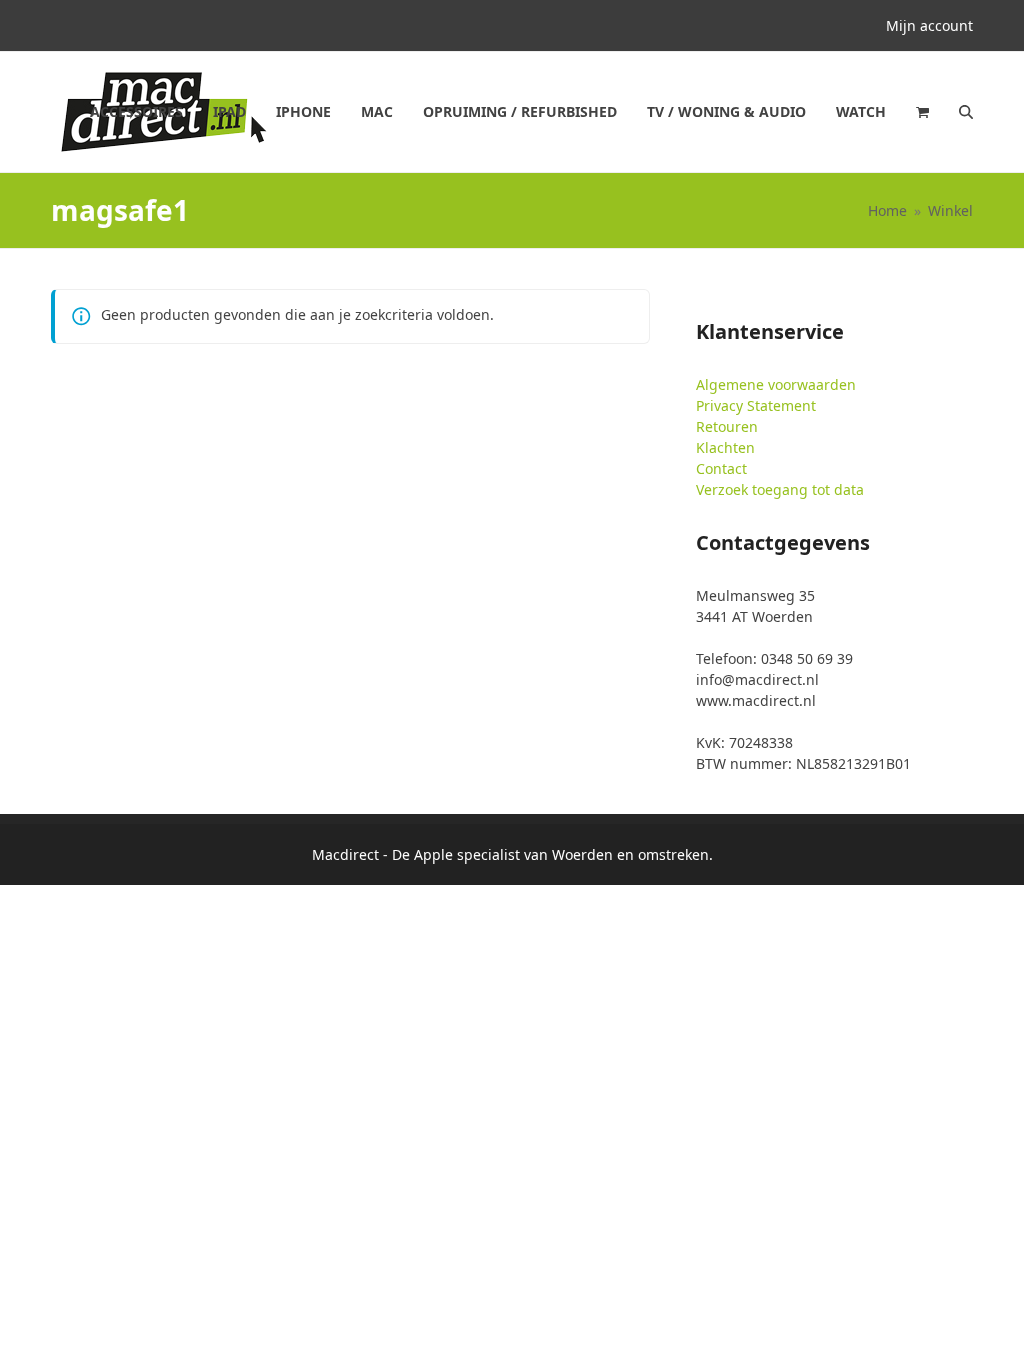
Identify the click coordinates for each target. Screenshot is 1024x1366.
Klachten (725, 447)
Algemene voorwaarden (776, 384)
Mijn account (929, 25)
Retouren (727, 426)
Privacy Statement (756, 405)
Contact (721, 468)
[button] (922, 112)
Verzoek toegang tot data (780, 489)
